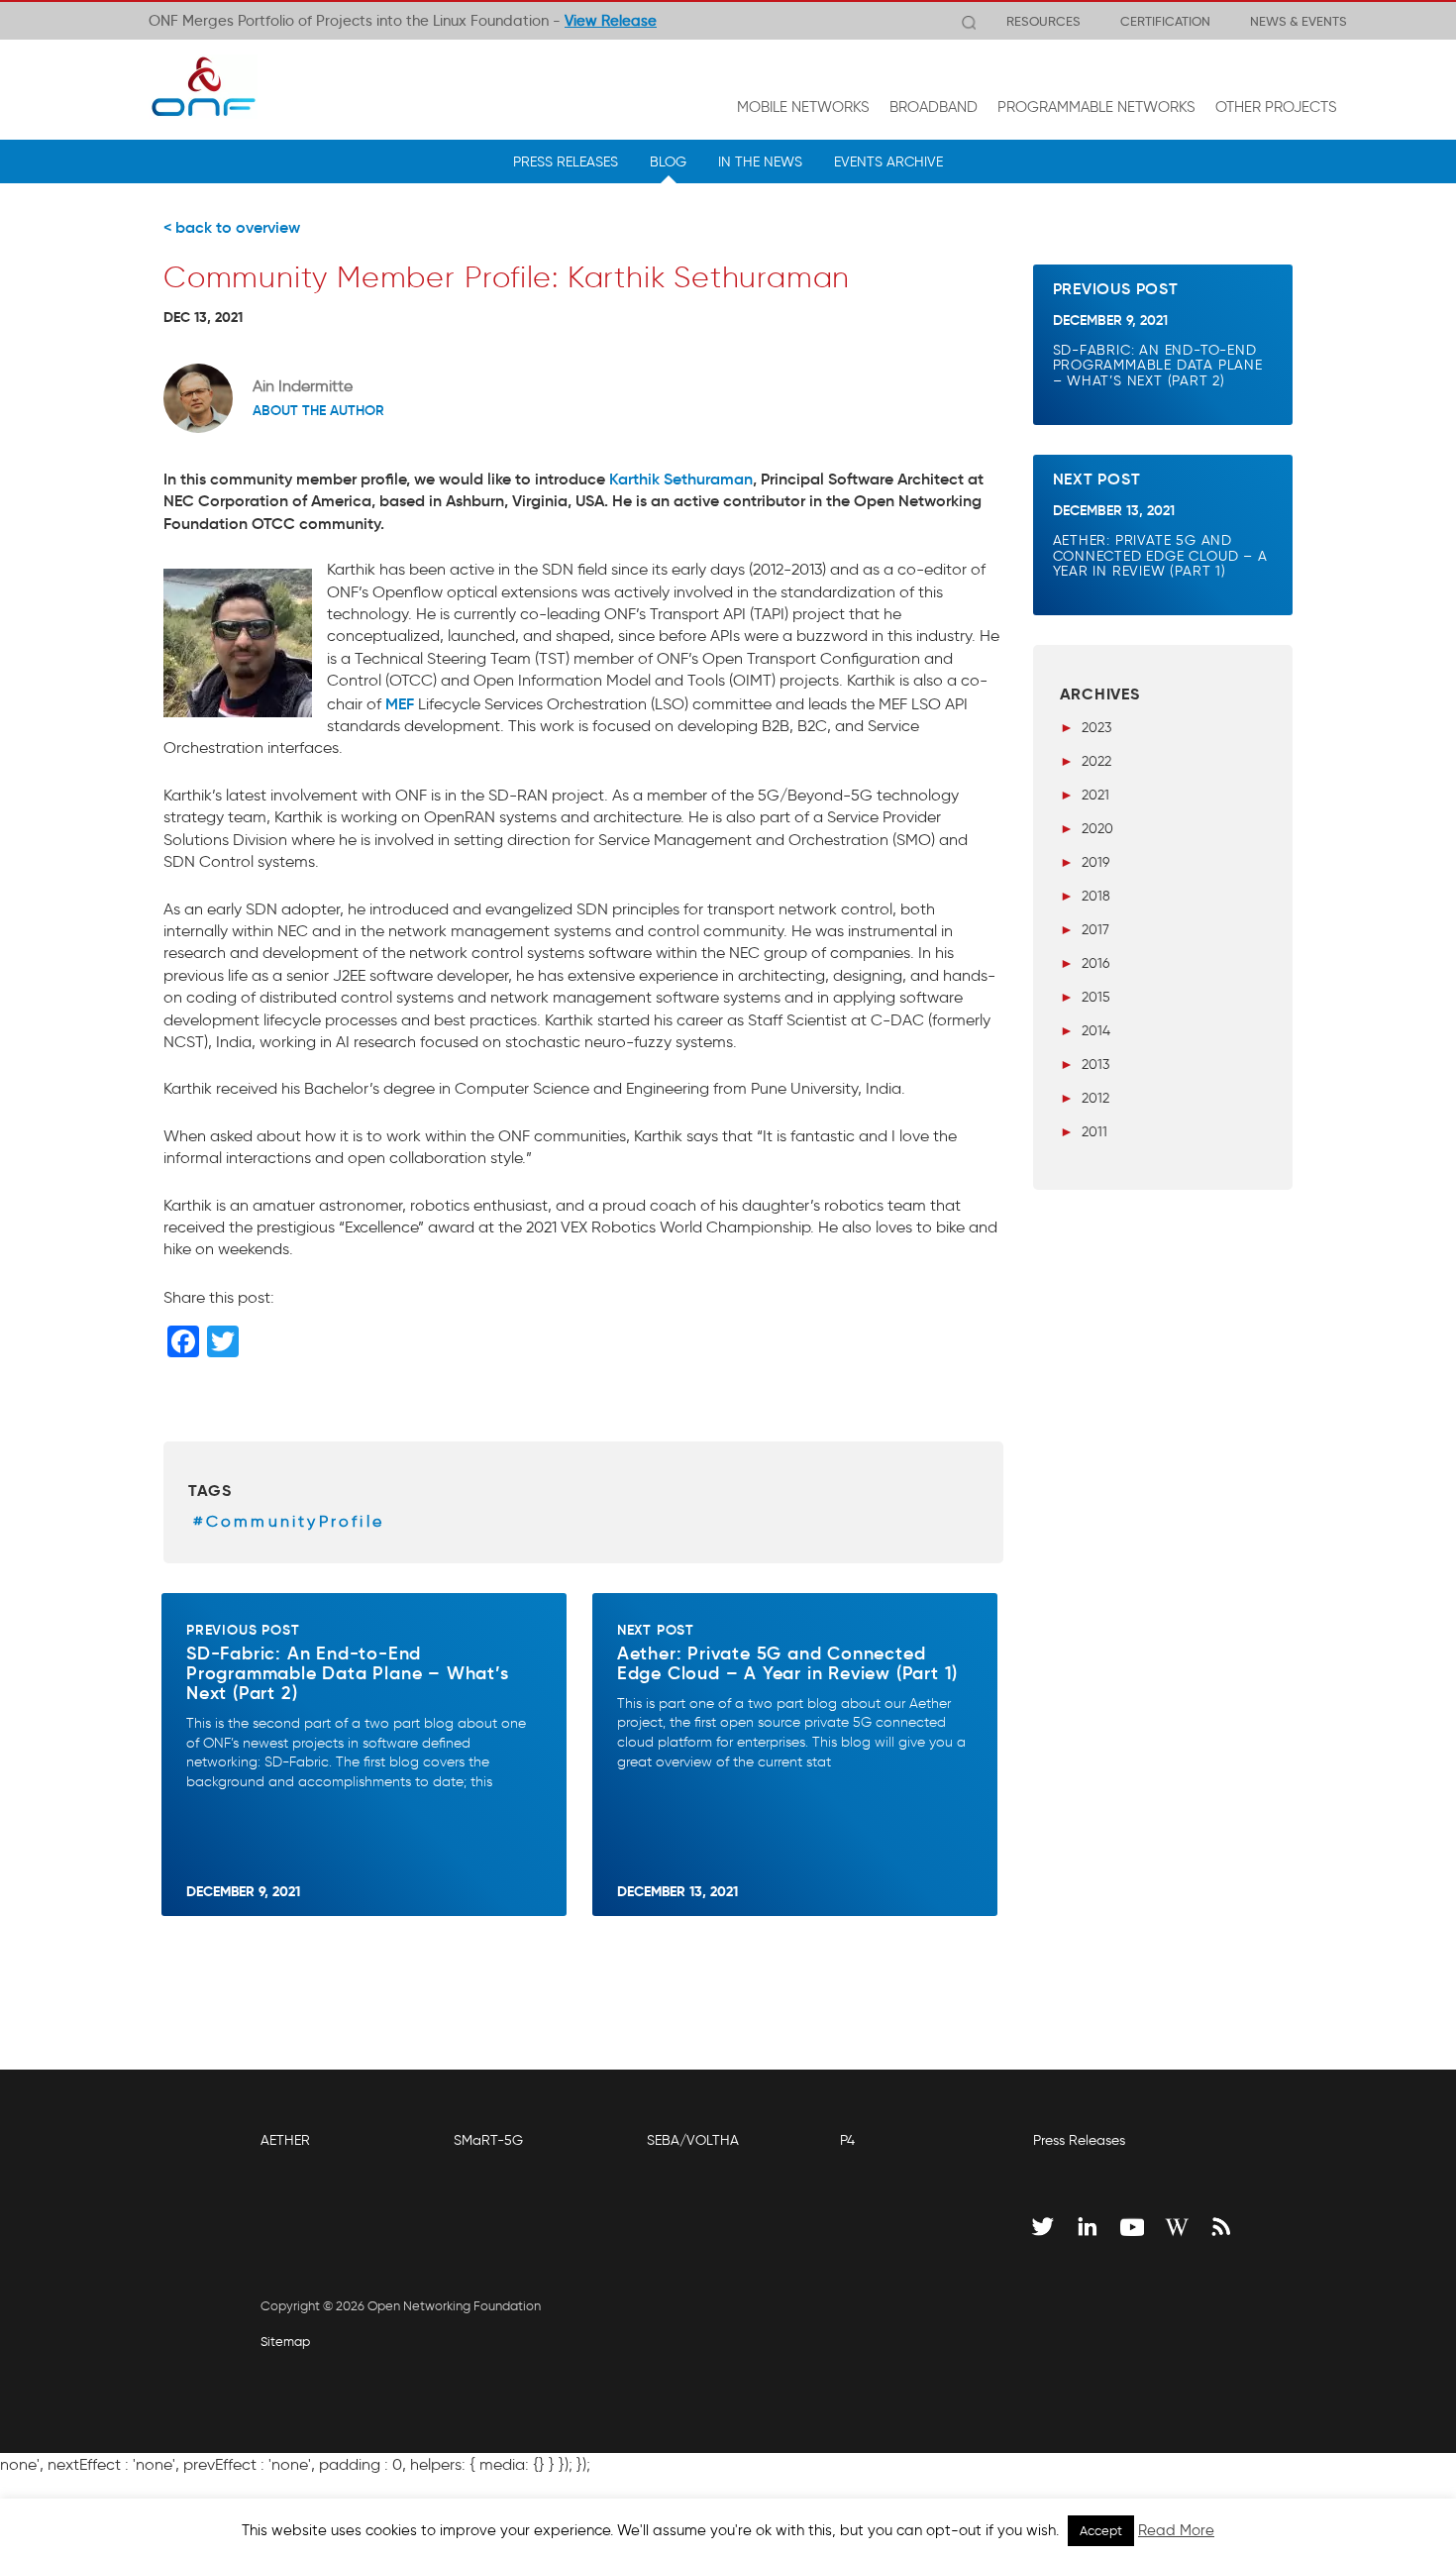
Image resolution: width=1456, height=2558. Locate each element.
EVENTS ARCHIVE (888, 161)
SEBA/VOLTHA (693, 2140)
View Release (611, 21)
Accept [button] (1101, 2531)
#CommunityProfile (289, 1521)
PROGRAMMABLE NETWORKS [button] (1096, 107)
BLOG (668, 161)
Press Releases (1079, 2140)
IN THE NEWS (760, 161)
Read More (1176, 2530)
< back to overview (232, 227)
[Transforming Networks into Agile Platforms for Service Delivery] (203, 86)
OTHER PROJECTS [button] (1276, 107)
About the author (318, 410)
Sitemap (285, 2342)
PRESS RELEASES (566, 161)
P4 (847, 2140)
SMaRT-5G (488, 2140)
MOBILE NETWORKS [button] (803, 107)
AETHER (285, 2140)
